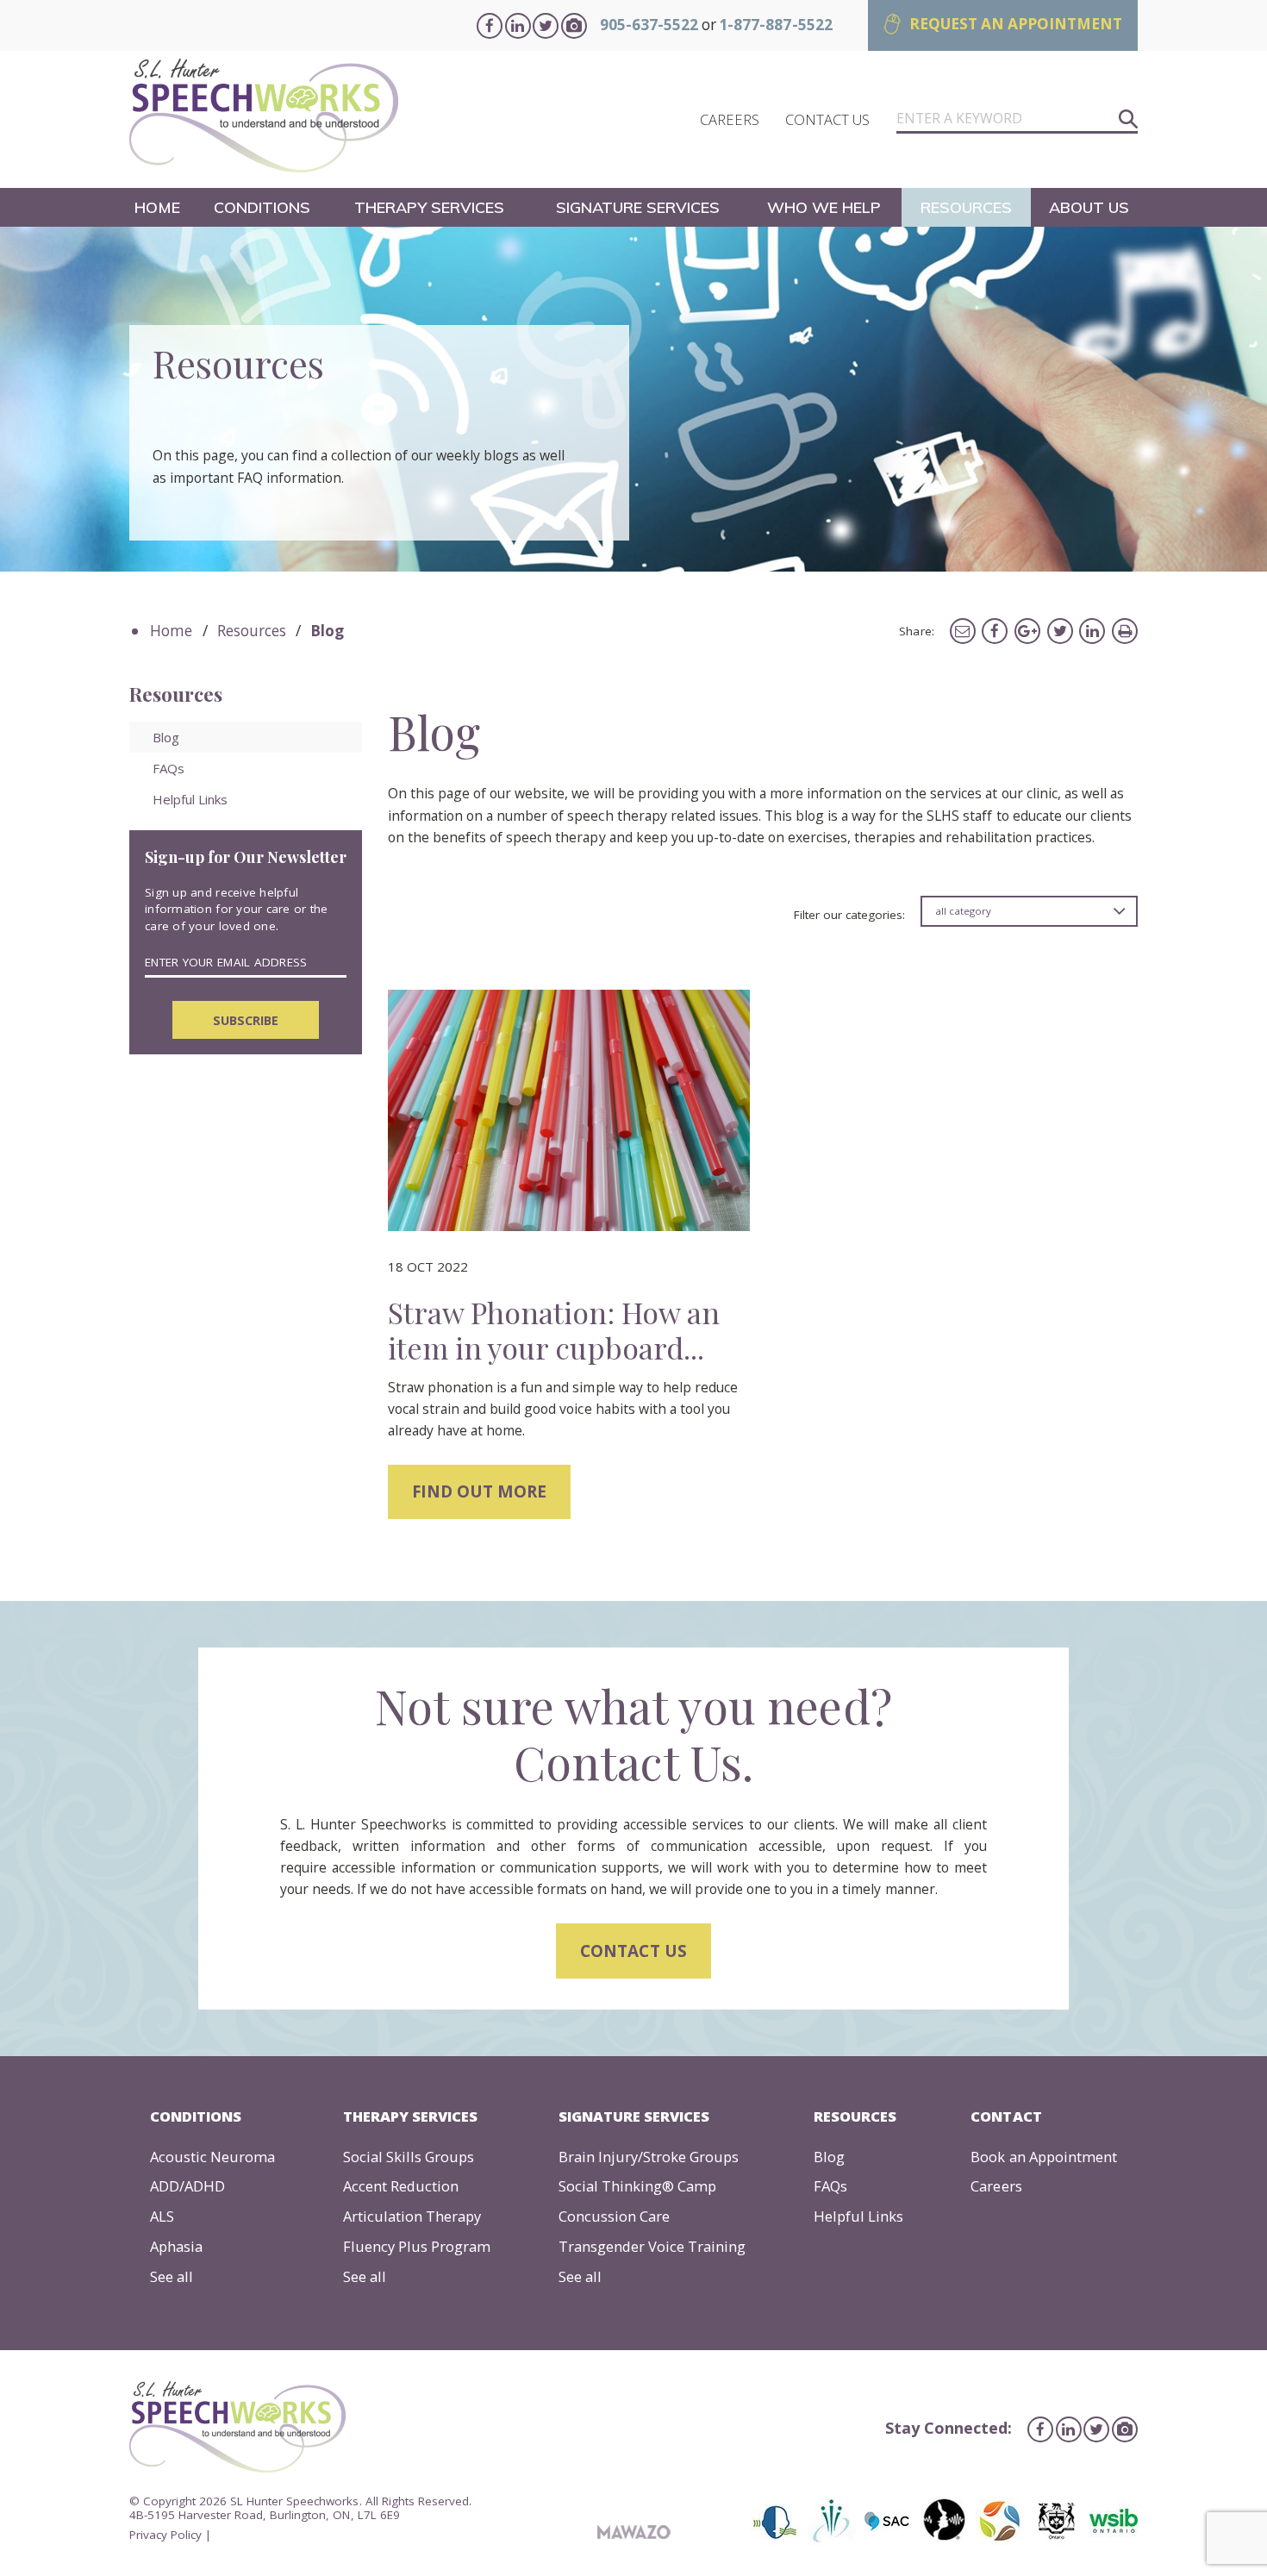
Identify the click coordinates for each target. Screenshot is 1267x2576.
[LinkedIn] (518, 26)
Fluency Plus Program (417, 2246)
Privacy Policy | (170, 2535)
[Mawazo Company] (634, 2533)
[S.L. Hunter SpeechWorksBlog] (963, 629)
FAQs (169, 768)
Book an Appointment (1043, 2157)
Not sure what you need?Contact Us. (633, 1734)
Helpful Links (190, 799)
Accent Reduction (401, 2186)
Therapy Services (429, 207)
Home (157, 207)
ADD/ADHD (187, 2186)
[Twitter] (546, 26)
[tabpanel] (633, 399)
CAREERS (730, 119)
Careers (996, 2186)
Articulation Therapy (412, 2216)
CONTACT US (827, 119)
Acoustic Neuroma (212, 2157)
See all (172, 2276)
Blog (166, 737)
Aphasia (176, 2246)
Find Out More (479, 1491)
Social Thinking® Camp (637, 2186)
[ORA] (1000, 2521)
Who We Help (824, 207)
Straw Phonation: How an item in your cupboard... (554, 1329)
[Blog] (569, 1110)
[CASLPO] (777, 2521)
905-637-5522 (649, 25)
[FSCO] (1057, 2521)
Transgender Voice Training (652, 2246)
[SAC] (889, 2521)
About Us (1089, 207)
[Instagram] (574, 26)
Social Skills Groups (409, 2157)
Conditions (262, 207)
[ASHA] (944, 2521)
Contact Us (633, 1951)
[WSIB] (1111, 2521)
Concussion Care (614, 2216)
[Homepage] (264, 119)
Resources (966, 207)
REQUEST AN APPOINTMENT (1016, 24)
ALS (162, 2216)
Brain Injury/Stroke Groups (649, 2157)
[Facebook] (490, 26)
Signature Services (638, 207)
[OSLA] (832, 2521)
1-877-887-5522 (775, 25)
